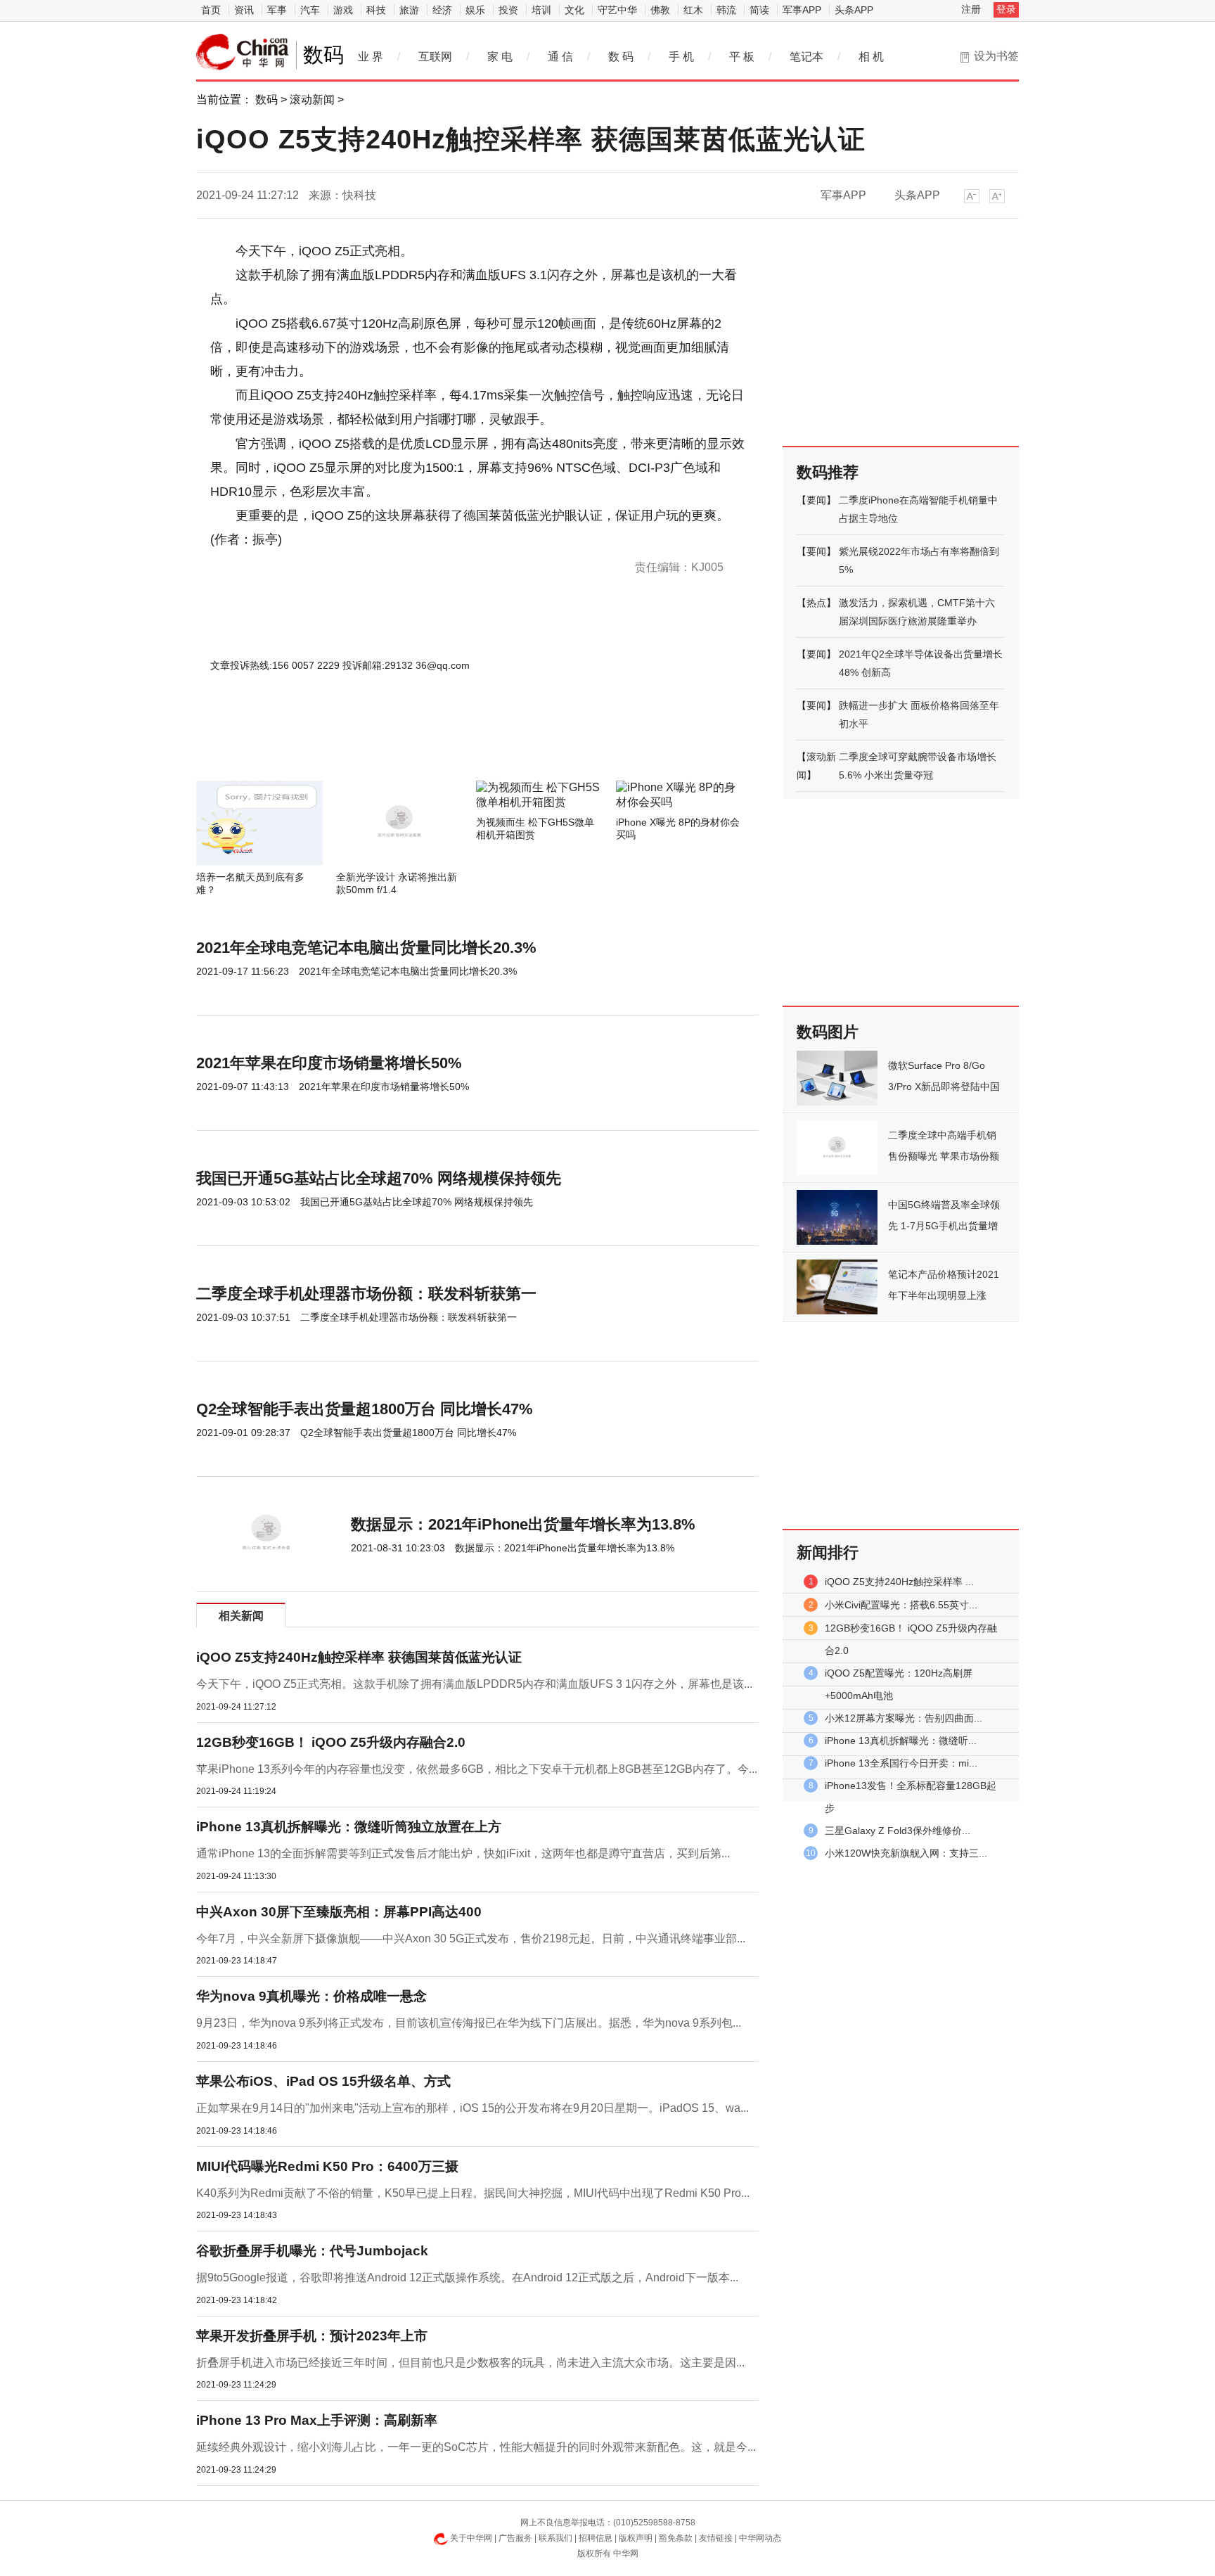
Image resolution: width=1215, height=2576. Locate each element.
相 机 (871, 57)
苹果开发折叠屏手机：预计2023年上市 (312, 2336)
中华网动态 (760, 2538)
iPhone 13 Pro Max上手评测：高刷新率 (317, 2420)
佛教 (660, 10)
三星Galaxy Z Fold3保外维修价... (898, 1831)
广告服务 (515, 2538)
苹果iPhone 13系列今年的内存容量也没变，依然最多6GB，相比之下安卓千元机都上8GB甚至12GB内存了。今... (477, 1769)
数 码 (621, 57)
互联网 (435, 57)
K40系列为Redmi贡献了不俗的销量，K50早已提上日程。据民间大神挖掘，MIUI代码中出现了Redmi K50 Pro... (473, 2193)
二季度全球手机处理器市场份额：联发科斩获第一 (366, 1294)
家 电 (500, 57)
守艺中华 (617, 10)
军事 (277, 10)
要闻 (816, 500)
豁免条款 (676, 2538)
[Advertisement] (435, 743)
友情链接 (716, 2538)
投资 (508, 10)
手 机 (681, 57)
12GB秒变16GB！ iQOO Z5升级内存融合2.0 (331, 1742)
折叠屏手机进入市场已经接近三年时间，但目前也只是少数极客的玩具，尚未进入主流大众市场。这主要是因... (470, 2363)
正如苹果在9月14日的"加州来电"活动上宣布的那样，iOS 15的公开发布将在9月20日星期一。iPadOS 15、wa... (472, 2108)
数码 (266, 100)
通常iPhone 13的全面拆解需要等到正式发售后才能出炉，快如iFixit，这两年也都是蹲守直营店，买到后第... (463, 1853)
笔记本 (806, 57)
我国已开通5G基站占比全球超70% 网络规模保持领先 (379, 1178)
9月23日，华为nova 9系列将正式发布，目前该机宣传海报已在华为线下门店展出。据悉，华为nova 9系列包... (469, 2023)
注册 (971, 9)
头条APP (854, 10)
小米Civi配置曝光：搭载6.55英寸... (901, 1605)
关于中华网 (471, 2538)
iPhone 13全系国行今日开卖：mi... (901, 1763)
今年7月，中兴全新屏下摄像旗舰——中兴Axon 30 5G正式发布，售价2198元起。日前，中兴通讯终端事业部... (471, 1939)
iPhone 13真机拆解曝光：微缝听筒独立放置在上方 (349, 1827)
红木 (693, 10)
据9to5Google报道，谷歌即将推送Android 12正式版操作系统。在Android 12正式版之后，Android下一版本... (467, 2277)
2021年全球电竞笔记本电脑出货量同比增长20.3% (366, 948)
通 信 (560, 57)
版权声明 (636, 2538)
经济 (442, 10)
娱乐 (475, 10)
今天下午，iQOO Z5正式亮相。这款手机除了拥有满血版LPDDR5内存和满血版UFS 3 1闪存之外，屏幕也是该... (474, 1684)
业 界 (371, 57)
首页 (211, 10)
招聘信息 (596, 2538)
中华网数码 (243, 52)
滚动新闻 (312, 100)
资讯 (244, 10)
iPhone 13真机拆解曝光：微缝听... (901, 1741)
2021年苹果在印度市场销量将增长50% (329, 1063)
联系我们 (555, 2538)
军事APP (802, 10)
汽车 (310, 10)
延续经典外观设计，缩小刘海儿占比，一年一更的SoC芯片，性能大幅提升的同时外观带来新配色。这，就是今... (476, 2447)
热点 (816, 603)
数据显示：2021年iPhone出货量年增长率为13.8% (523, 1524)
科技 (376, 10)
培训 (541, 10)
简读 (759, 10)
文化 (574, 10)
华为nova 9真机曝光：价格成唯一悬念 (311, 1996)
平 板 (742, 57)
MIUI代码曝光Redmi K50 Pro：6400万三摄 (327, 2166)
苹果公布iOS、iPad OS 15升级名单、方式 (323, 2081)
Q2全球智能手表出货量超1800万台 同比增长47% (365, 1409)
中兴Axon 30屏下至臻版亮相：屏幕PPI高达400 (339, 1912)
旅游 (409, 10)
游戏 (343, 10)
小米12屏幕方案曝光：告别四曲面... (904, 1718)
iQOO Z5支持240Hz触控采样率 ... (899, 1582)
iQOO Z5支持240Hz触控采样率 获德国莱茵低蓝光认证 (359, 1657)
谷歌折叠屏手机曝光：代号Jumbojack (312, 2251)
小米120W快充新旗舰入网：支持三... (906, 1853)
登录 (1006, 9)
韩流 (726, 10)
